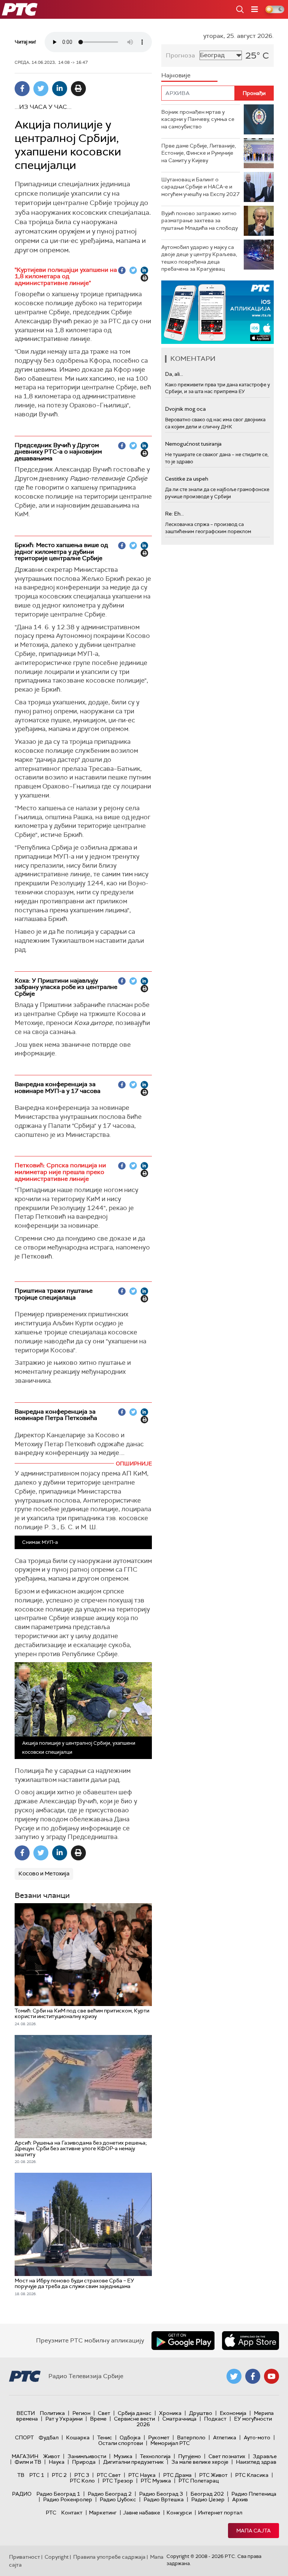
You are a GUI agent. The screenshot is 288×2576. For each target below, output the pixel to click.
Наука (57, 2462)
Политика (52, 2413)
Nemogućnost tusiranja (193, 444)
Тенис (105, 2437)
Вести (26, 2413)
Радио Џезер (208, 2499)
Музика (123, 2456)
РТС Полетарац (199, 2481)
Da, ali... (174, 374)
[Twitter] (41, 89)
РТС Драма (177, 2475)
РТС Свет (109, 2475)
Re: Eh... (174, 514)
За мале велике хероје (200, 2462)
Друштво (201, 2413)
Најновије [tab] (176, 75)
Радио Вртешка (164, 2499)
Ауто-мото (257, 2437)
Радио (22, 2494)
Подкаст (215, 2419)
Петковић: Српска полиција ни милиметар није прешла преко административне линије (60, 1172)
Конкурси (179, 2513)
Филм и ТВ (28, 2462)
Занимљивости (87, 2456)
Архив (240, 2499)
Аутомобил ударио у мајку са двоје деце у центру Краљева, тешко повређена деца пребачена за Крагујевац (199, 258)
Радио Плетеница (254, 2494)
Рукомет (159, 2437)
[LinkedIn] (60, 89)
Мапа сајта (253, 2531)
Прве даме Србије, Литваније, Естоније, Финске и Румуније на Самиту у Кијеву (199, 153)
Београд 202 (207, 2494)
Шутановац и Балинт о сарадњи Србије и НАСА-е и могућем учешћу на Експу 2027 (200, 187)
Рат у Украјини (64, 2419)
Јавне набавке (142, 2513)
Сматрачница (179, 2419)
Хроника (170, 2413)
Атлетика (225, 2437)
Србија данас (135, 2413)
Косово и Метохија (44, 1874)
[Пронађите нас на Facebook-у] (253, 2376)
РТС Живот (213, 2475)
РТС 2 (59, 2475)
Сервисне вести (134, 2419)
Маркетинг (103, 2513)
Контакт (72, 2513)
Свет (104, 2413)
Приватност (25, 2557)
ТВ (21, 2475)
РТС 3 (82, 2475)
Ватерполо (191, 2437)
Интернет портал (220, 2513)
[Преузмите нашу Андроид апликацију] (183, 2341)
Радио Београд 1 (58, 2494)
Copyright (57, 2557)
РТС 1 (37, 2475)
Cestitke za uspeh (187, 479)
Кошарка (78, 2437)
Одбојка (130, 2437)
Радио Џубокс (118, 2499)
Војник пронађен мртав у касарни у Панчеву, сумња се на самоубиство (198, 119)
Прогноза (180, 55)
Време (98, 2419)
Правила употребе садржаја (109, 2557)
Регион (81, 2413)
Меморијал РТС (170, 2443)
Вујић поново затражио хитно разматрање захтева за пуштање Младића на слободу (199, 221)
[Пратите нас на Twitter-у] (234, 2376)
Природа (84, 2462)
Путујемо (190, 2456)
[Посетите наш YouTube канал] (271, 2376)
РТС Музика (156, 2481)
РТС (51, 2513)
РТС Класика (252, 2475)
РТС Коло (82, 2481)
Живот (52, 2456)
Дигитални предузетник (133, 2462)
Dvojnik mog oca (185, 409)
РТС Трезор (118, 2481)
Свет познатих (227, 2456)
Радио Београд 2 (110, 2494)
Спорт (24, 2437)
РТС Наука (142, 2475)
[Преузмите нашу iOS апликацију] (250, 2341)
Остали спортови (121, 2443)
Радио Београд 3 (161, 2494)
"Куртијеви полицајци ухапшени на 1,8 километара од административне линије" (66, 276)
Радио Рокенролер (68, 2499)
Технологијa (155, 2456)
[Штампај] (78, 89)
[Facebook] (22, 89)
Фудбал (49, 2437)
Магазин (25, 2456)
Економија (233, 2413)
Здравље (265, 2456)
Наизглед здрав (256, 2462)
